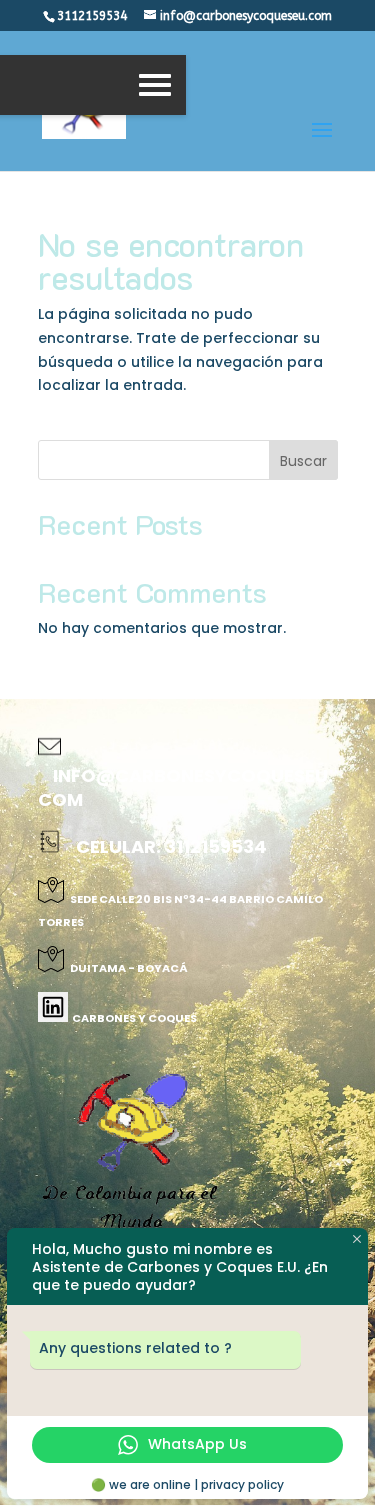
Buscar (303, 461)
